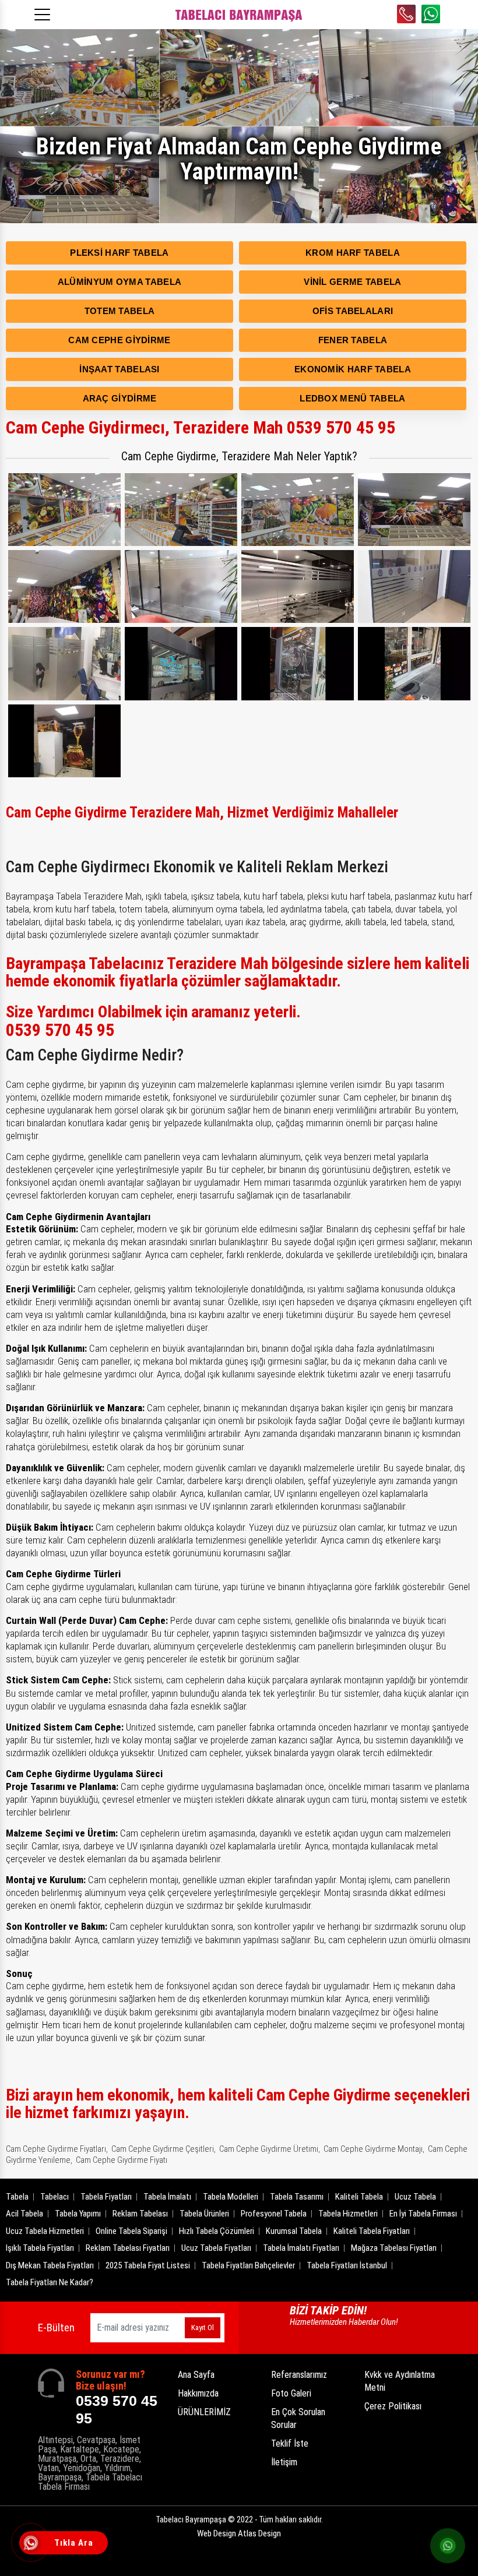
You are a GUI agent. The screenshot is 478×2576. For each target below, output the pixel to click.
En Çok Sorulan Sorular (298, 2418)
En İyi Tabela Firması (423, 2214)
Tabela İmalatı (167, 2197)
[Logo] (239, 15)
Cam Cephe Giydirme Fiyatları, (57, 2149)
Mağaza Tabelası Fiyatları (394, 2248)
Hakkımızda (198, 2393)
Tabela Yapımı (78, 2214)
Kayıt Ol (203, 2327)
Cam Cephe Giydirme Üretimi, (270, 2149)
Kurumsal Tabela (294, 2231)
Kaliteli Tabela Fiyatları (372, 2231)
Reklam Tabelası (140, 2214)
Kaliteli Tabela (359, 2197)
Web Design (239, 2533)
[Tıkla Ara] (32, 2544)
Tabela (17, 2197)
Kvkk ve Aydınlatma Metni (400, 2381)
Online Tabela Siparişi (131, 2231)
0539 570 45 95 (406, 14)
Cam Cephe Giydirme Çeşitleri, (164, 2149)
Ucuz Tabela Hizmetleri (45, 2231)
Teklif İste (290, 2443)
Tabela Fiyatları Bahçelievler (248, 2265)
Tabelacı (55, 2197)
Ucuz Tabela (415, 2197)
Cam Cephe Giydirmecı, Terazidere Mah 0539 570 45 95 (201, 427)
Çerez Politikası (393, 2406)
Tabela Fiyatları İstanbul (347, 2265)
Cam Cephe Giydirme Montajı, (374, 2149)
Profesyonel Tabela (274, 2214)
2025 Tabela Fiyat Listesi (148, 2265)
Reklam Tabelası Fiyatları (128, 2248)
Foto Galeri (291, 2393)
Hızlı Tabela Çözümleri (217, 2231)
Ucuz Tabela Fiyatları (216, 2248)
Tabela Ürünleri (204, 2214)
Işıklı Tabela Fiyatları (40, 2248)
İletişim (284, 2462)
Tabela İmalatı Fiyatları (301, 2248)
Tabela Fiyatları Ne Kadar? (50, 2282)
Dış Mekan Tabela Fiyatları (50, 2265)
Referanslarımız (299, 2375)
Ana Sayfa (196, 2375)
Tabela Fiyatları (106, 2197)
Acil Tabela (24, 2214)
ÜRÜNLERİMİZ (204, 2412)
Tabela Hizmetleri (348, 2214)
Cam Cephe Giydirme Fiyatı (122, 2160)
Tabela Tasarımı (297, 2197)
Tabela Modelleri (231, 2197)
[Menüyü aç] (44, 11)
